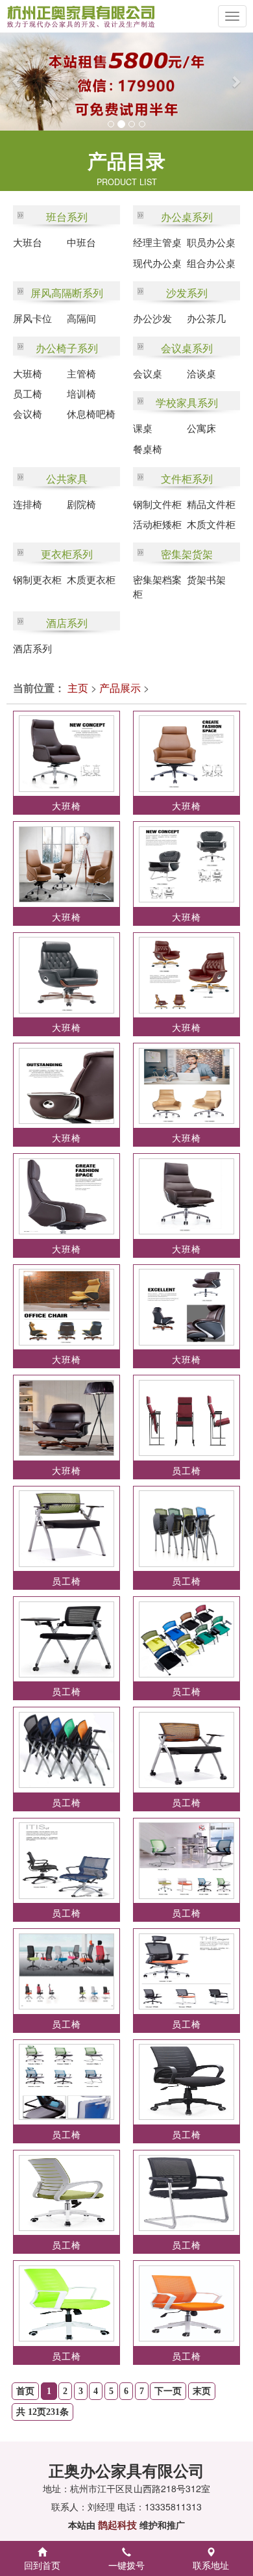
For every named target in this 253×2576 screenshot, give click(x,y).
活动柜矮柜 (157, 524)
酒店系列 (67, 623)
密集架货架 (187, 554)
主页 (78, 688)
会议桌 (148, 373)
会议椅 (28, 414)
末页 (202, 2391)
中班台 (81, 242)
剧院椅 (81, 504)
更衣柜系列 (67, 554)
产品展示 (120, 688)
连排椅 (28, 504)
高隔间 (81, 318)
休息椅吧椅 (91, 414)
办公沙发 (152, 318)
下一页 (168, 2391)
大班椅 (28, 373)
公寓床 (201, 428)
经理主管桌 (157, 242)
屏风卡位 (32, 318)
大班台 (28, 242)
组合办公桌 (211, 263)
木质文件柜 (211, 524)
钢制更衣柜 (37, 579)
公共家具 (67, 478)
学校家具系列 (187, 402)
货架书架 (206, 579)
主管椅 (81, 373)
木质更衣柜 (91, 579)
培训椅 (81, 393)
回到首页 (42, 2565)
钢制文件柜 (157, 504)
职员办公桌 (211, 242)
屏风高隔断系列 (67, 293)
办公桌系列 (187, 217)
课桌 (143, 428)
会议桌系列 (187, 348)
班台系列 (67, 217)
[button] (13, 82)
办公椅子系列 (67, 348)
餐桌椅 (148, 449)
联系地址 (211, 2565)
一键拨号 (126, 2565)
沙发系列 (187, 293)
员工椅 (28, 393)
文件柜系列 (187, 478)
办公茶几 (206, 318)
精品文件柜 (211, 504)
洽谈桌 (201, 373)
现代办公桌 (157, 263)
